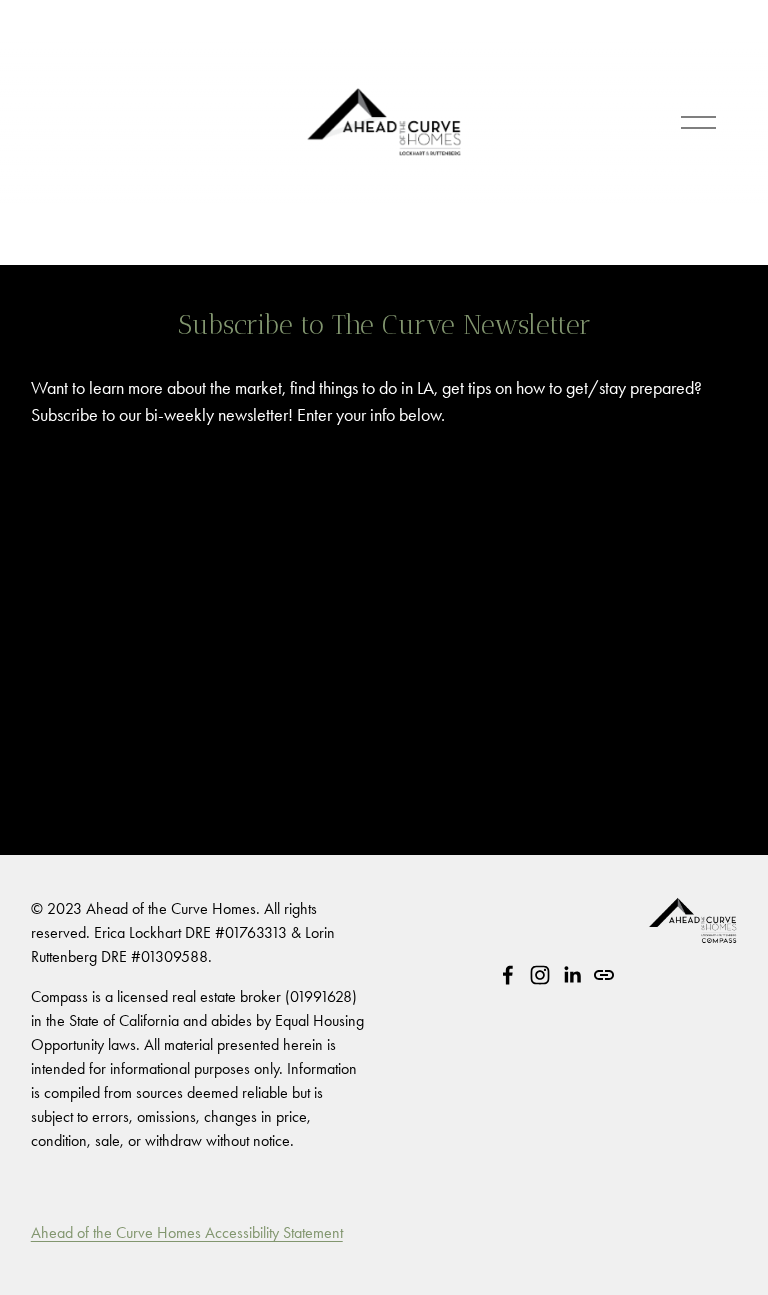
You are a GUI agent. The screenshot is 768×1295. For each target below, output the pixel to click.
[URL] (604, 975)
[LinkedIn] (572, 975)
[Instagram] (540, 975)
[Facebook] (508, 975)
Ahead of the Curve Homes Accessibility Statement (187, 1232)
